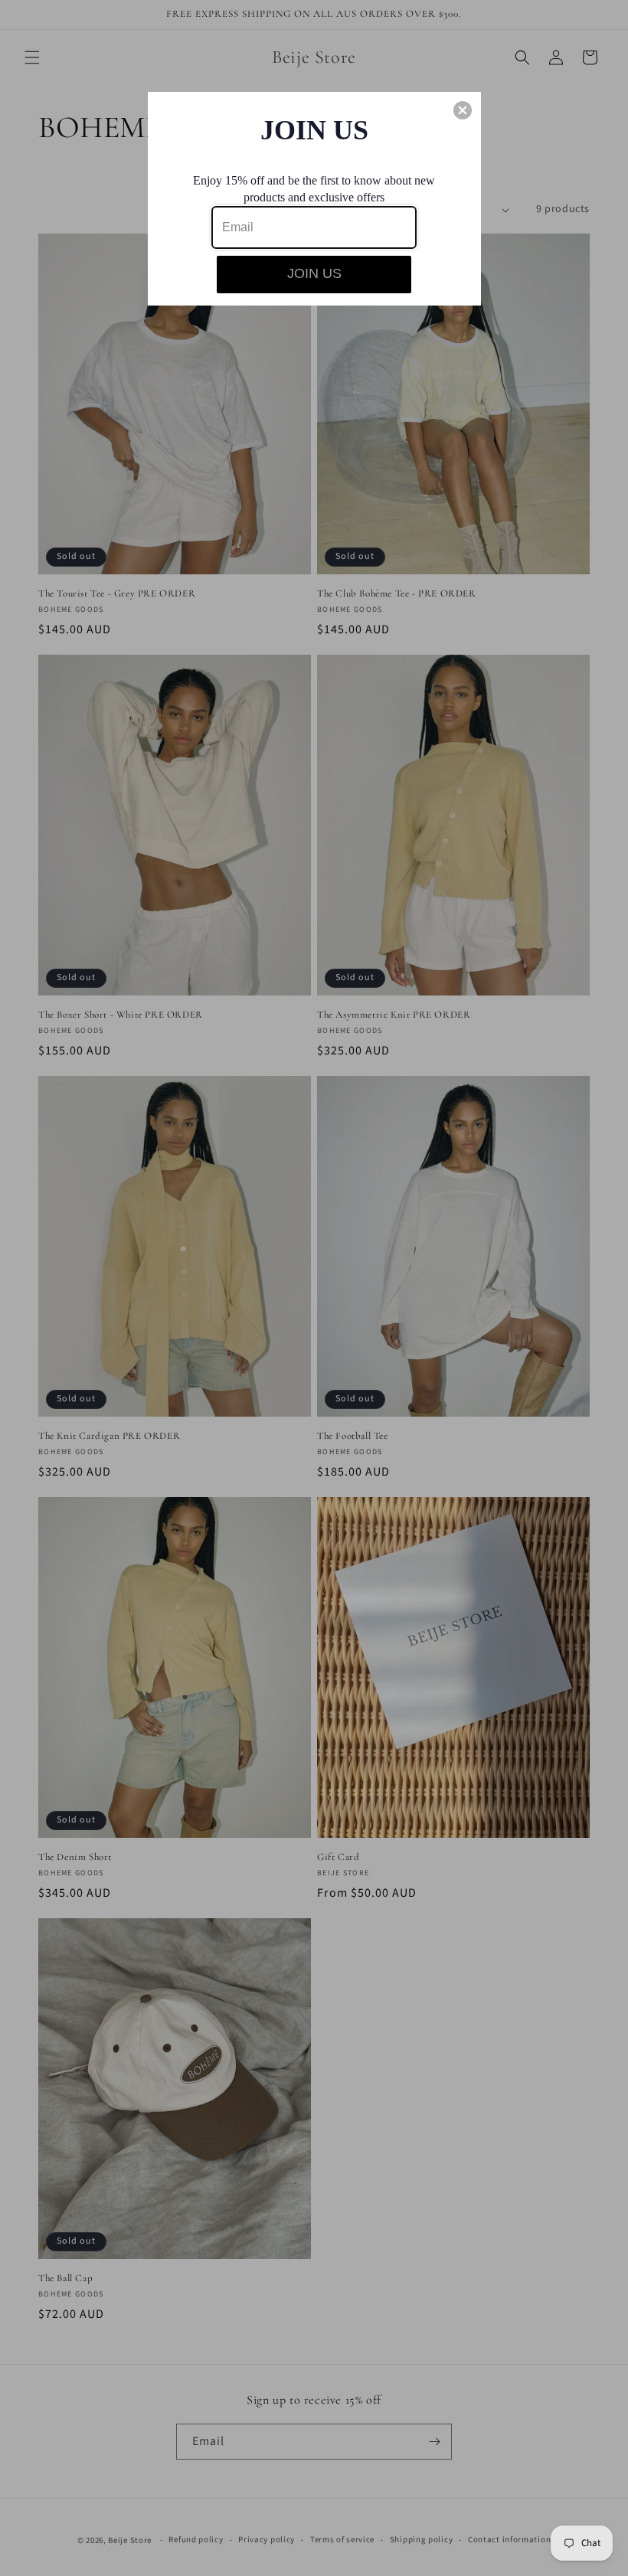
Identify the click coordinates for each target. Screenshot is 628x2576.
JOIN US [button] (314, 273)
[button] (463, 110)
